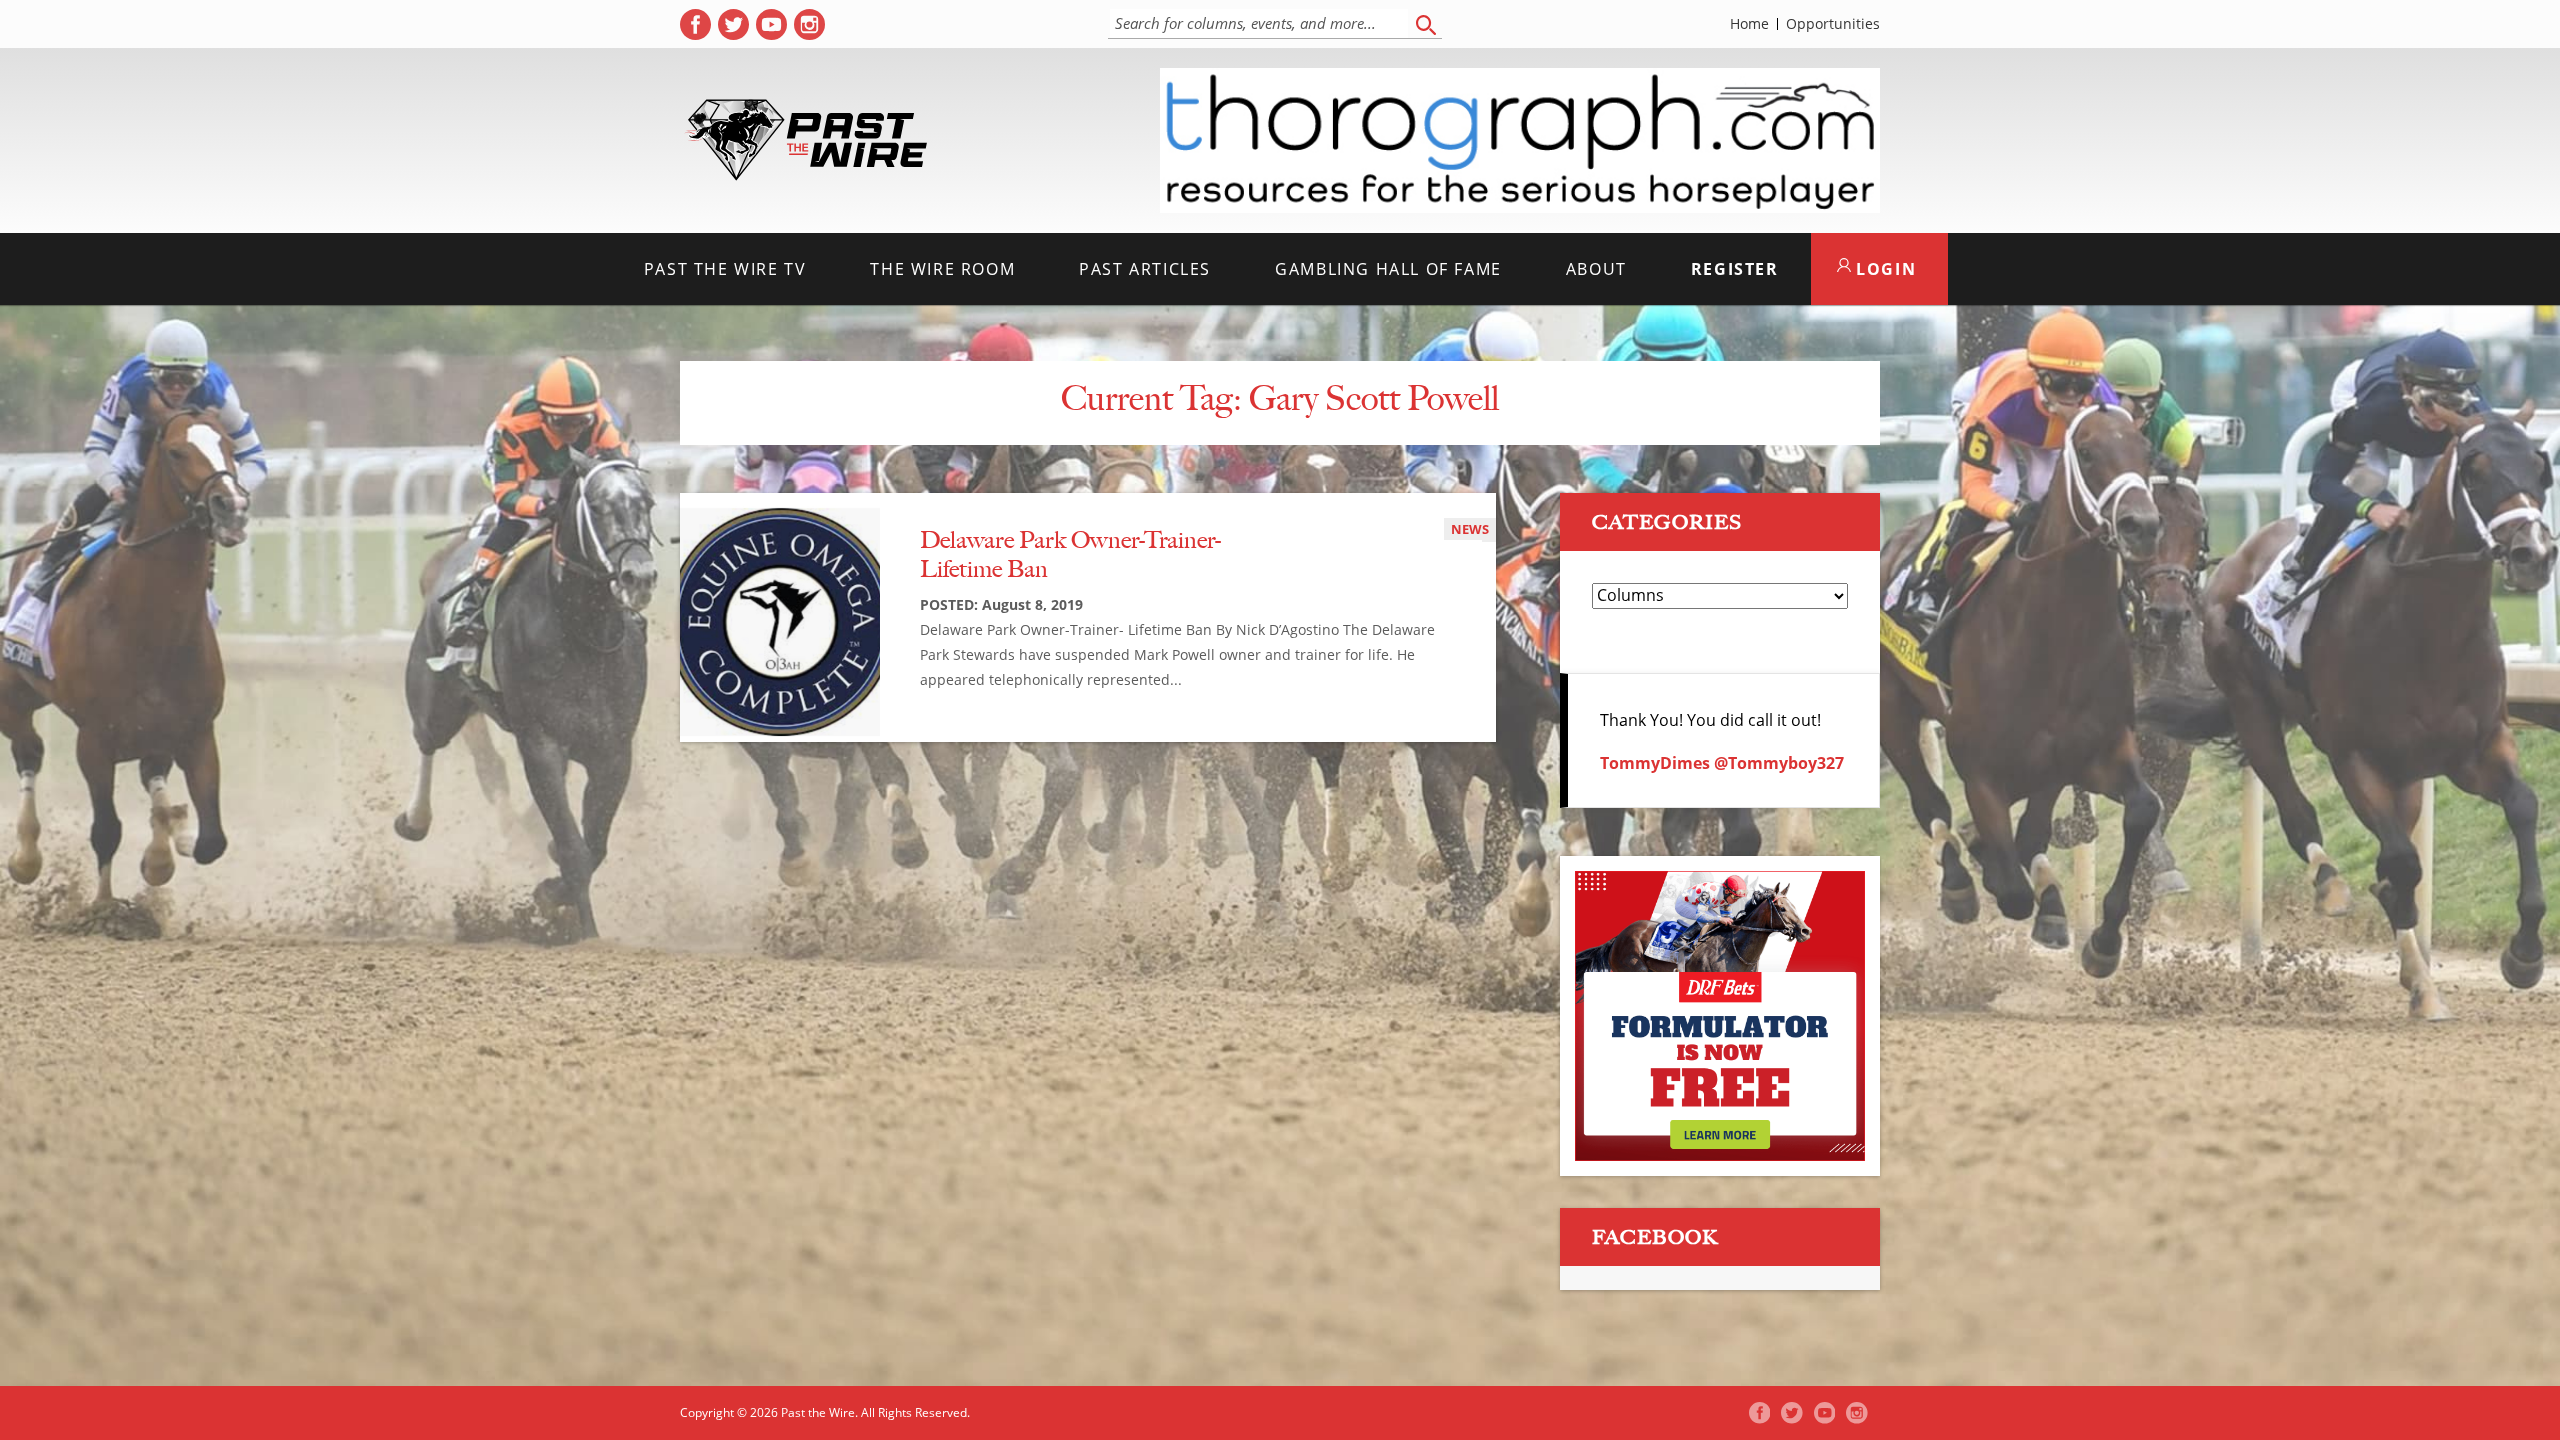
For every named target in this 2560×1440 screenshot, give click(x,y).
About (1596, 269)
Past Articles (1145, 269)
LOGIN (1884, 269)
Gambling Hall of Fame (1388, 269)
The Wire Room (942, 269)
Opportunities (1833, 24)
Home (1749, 24)
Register (1735, 269)
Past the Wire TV (725, 269)
